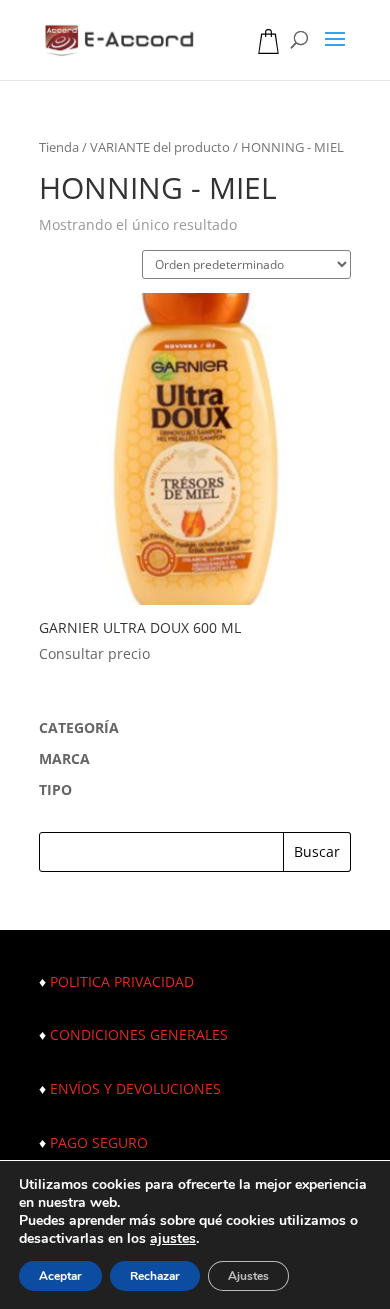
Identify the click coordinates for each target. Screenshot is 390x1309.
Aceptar (60, 1276)
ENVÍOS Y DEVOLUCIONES (135, 1088)
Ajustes (248, 1276)
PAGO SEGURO (99, 1142)
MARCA (64, 758)
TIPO (55, 789)
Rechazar (155, 1276)
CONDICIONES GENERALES (139, 1034)
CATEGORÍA (79, 727)
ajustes (173, 1239)
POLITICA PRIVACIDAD (122, 981)
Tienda (59, 147)
